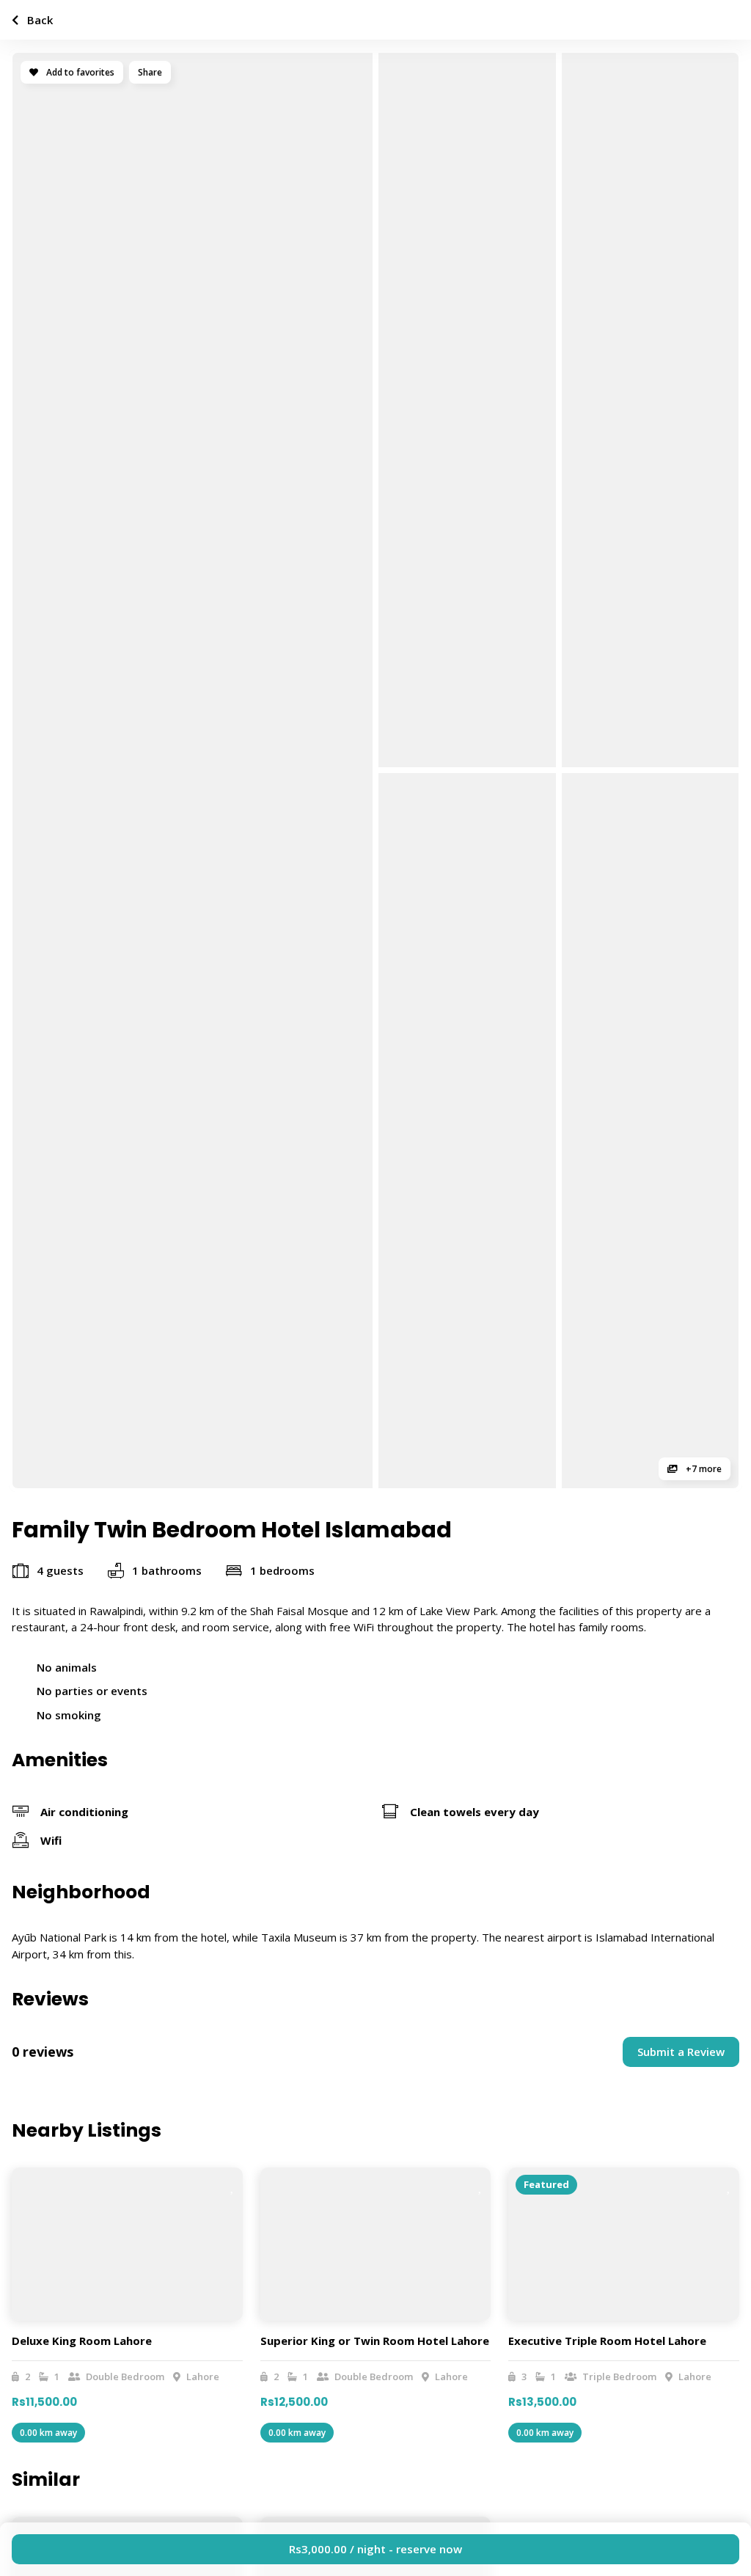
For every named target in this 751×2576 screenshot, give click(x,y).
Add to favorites (79, 72)
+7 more (703, 1469)
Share (150, 72)
